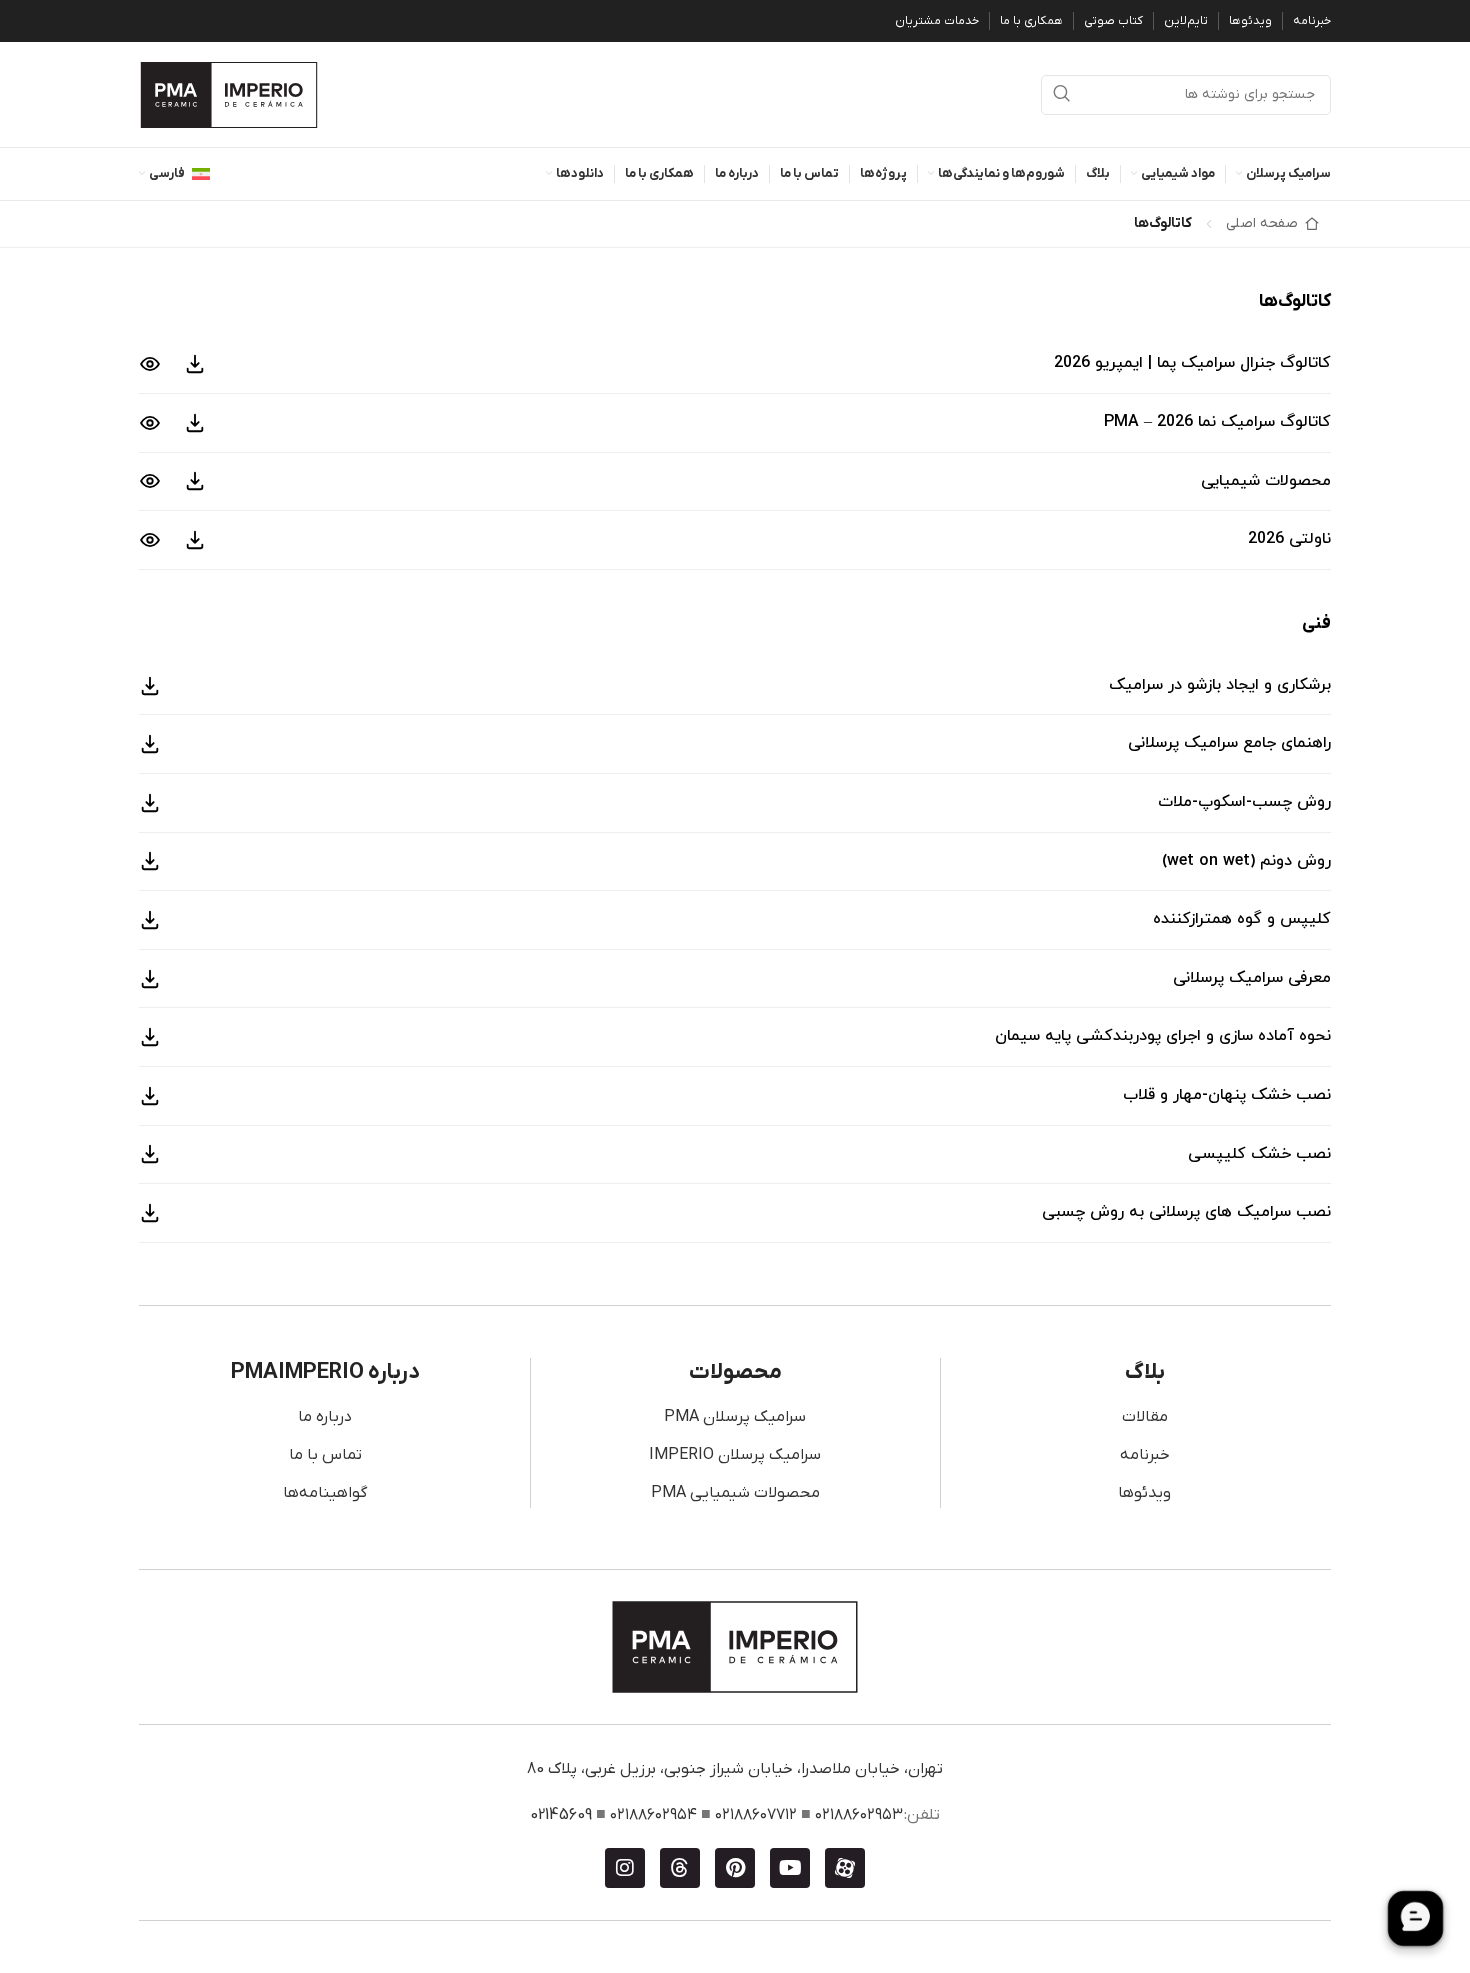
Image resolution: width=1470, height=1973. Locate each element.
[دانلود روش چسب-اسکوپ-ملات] (150, 803)
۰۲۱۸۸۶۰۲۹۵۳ (859, 1815)
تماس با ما (325, 1455)
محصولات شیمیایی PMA (735, 1493)
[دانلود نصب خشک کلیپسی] (150, 1154)
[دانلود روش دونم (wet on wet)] (150, 861)
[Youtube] (790, 1868)
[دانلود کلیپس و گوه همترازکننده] (150, 920)
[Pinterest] (735, 1868)
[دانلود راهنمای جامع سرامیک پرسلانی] (150, 744)
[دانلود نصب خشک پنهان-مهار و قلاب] (150, 1096)
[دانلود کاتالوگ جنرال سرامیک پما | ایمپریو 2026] (195, 364)
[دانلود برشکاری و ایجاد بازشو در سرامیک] (150, 686)
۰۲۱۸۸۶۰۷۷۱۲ (756, 1815)
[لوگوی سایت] (229, 94)
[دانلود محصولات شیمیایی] (195, 481)
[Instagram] (625, 1868)
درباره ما (325, 1417)
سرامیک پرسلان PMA (735, 1417)
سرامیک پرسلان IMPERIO (735, 1455)
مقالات (1145, 1417)
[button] (735, 364)
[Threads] (680, 1868)
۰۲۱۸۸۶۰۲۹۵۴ (653, 1815)
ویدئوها (1144, 1493)
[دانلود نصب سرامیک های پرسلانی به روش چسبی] (150, 1213)
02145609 (561, 1815)
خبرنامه (1145, 1455)
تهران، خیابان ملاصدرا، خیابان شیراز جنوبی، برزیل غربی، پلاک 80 (735, 1769)
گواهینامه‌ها (325, 1493)
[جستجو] (1061, 95)
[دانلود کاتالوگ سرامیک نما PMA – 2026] (195, 423)
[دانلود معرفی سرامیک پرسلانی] (150, 979)
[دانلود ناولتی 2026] (195, 540)
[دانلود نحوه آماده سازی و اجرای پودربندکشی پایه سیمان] (150, 1037)
